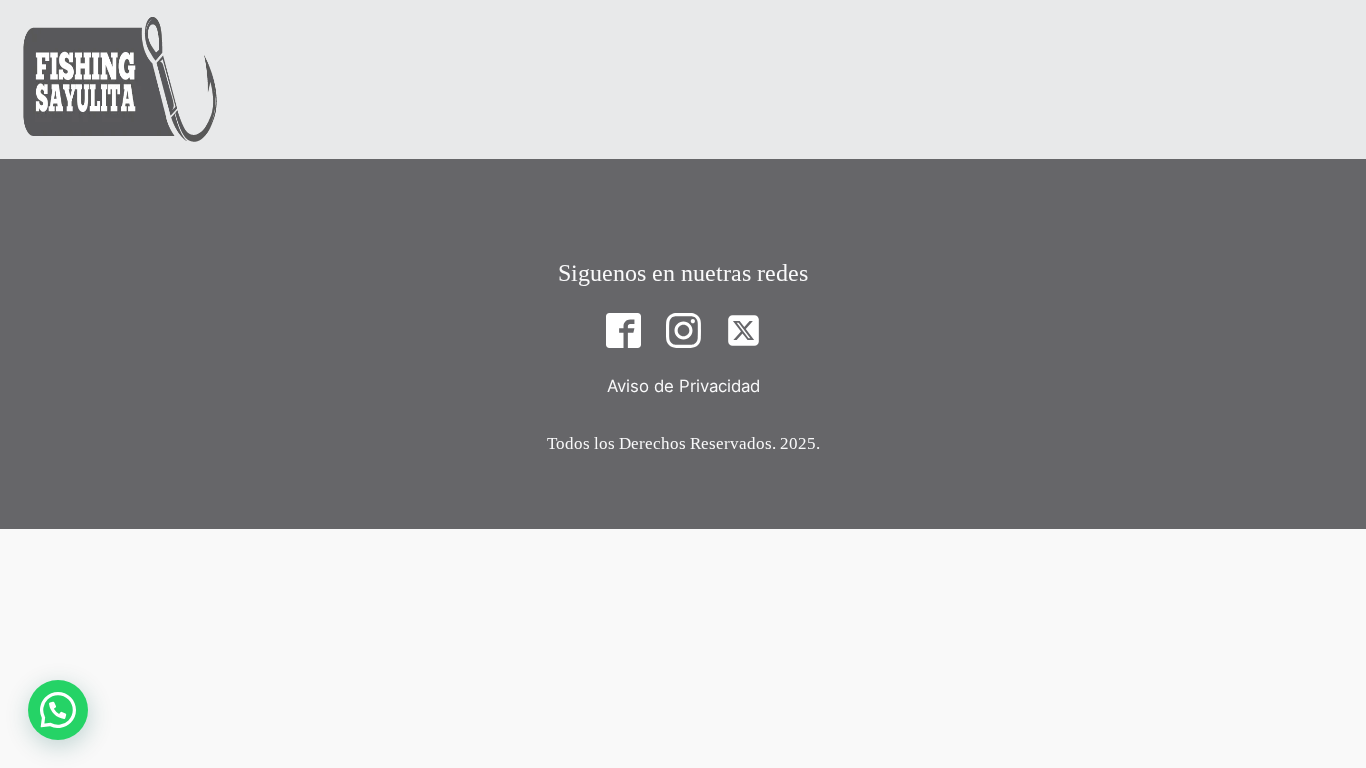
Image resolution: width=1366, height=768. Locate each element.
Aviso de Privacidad (683, 386)
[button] (58, 710)
